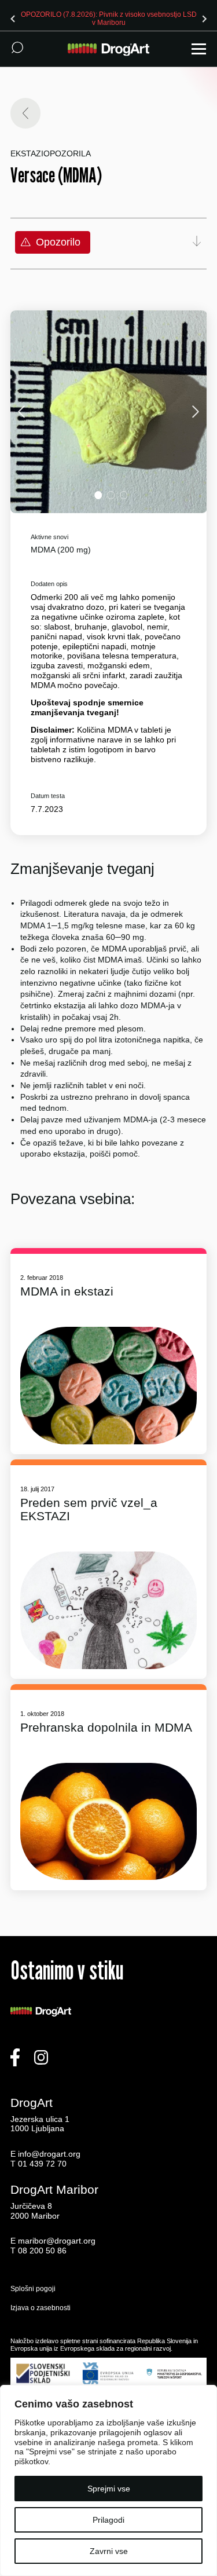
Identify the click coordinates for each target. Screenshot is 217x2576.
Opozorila (67, 153)
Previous (23, 411)
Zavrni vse (109, 2551)
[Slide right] (204, 19)
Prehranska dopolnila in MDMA (106, 1727)
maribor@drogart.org (57, 2241)
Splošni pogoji (33, 2289)
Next (194, 411)
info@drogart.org (49, 2154)
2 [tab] (111, 495)
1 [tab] (98, 495)
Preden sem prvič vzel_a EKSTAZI (89, 1509)
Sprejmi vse (109, 2489)
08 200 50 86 (42, 2251)
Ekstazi (27, 153)
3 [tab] (124, 495)
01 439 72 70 (42, 2164)
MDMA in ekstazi (67, 1291)
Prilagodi (108, 2520)
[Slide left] (13, 19)
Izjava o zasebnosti (41, 2308)
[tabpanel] (109, 412)
